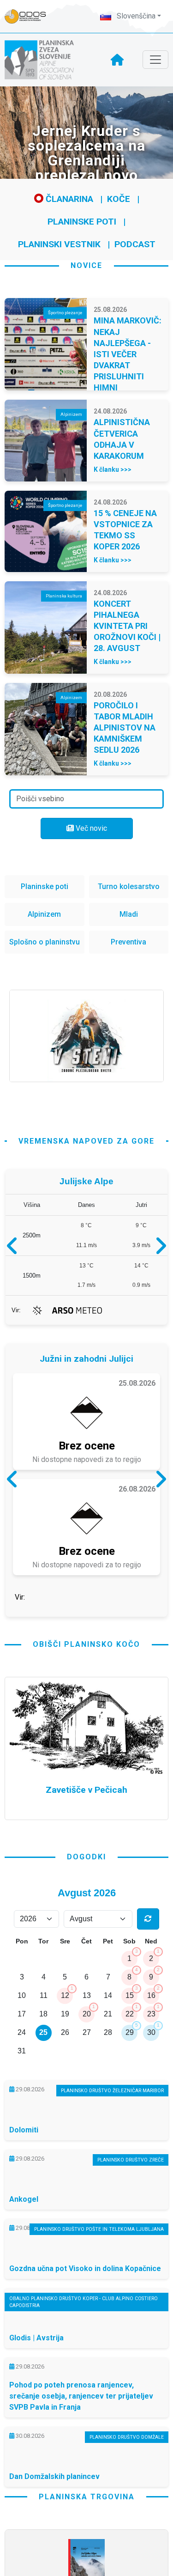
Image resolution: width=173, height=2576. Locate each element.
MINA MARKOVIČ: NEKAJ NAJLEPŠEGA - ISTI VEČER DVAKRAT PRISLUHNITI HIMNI (128, 354)
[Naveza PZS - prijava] (30, 16)
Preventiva (128, 942)
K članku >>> (113, 469)
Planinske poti (82, 222)
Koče (119, 199)
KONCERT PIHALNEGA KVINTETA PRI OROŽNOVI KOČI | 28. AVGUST (127, 626)
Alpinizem (44, 914)
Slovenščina (135, 16)
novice (86, 265)
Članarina (68, 199)
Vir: (16, 1310)
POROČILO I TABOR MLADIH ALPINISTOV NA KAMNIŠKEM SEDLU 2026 (125, 728)
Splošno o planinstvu (45, 942)
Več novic (90, 828)
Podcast (135, 244)
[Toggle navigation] (155, 60)
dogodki (86, 1860)
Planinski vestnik (59, 244)
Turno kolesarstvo (129, 886)
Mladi (129, 914)
